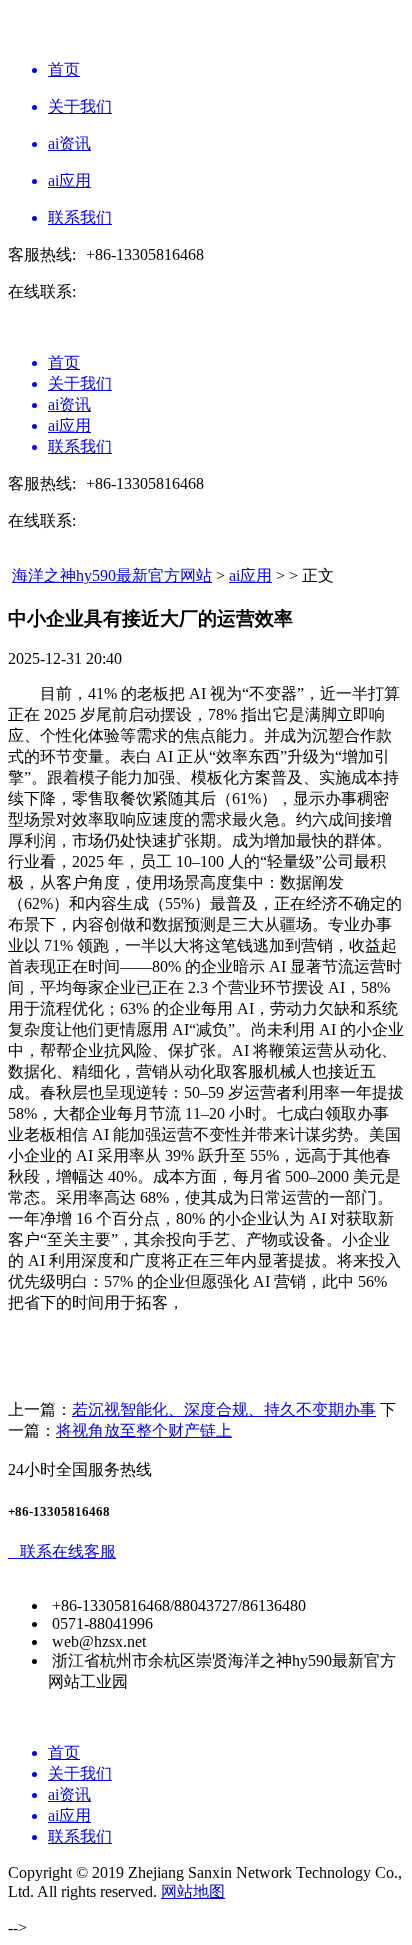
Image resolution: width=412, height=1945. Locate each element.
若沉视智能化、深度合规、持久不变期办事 (224, 1409)
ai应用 (250, 575)
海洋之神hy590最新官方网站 (112, 575)
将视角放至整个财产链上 (144, 1430)
